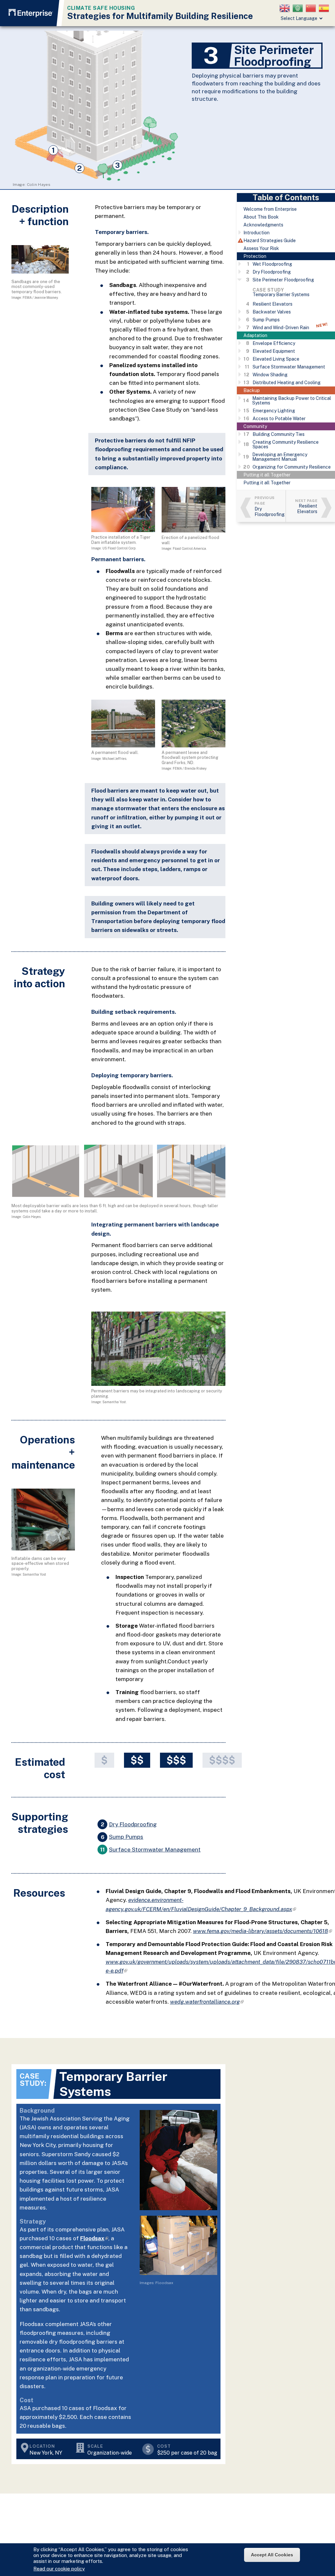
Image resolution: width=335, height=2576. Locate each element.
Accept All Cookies (272, 2555)
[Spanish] (325, 8)
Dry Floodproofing (133, 1825)
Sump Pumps (126, 1837)
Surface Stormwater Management (155, 1850)
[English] (286, 8)
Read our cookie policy (59, 2569)
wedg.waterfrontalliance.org (207, 2002)
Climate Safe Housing (101, 8)
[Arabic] (299, 8)
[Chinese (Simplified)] (312, 8)
